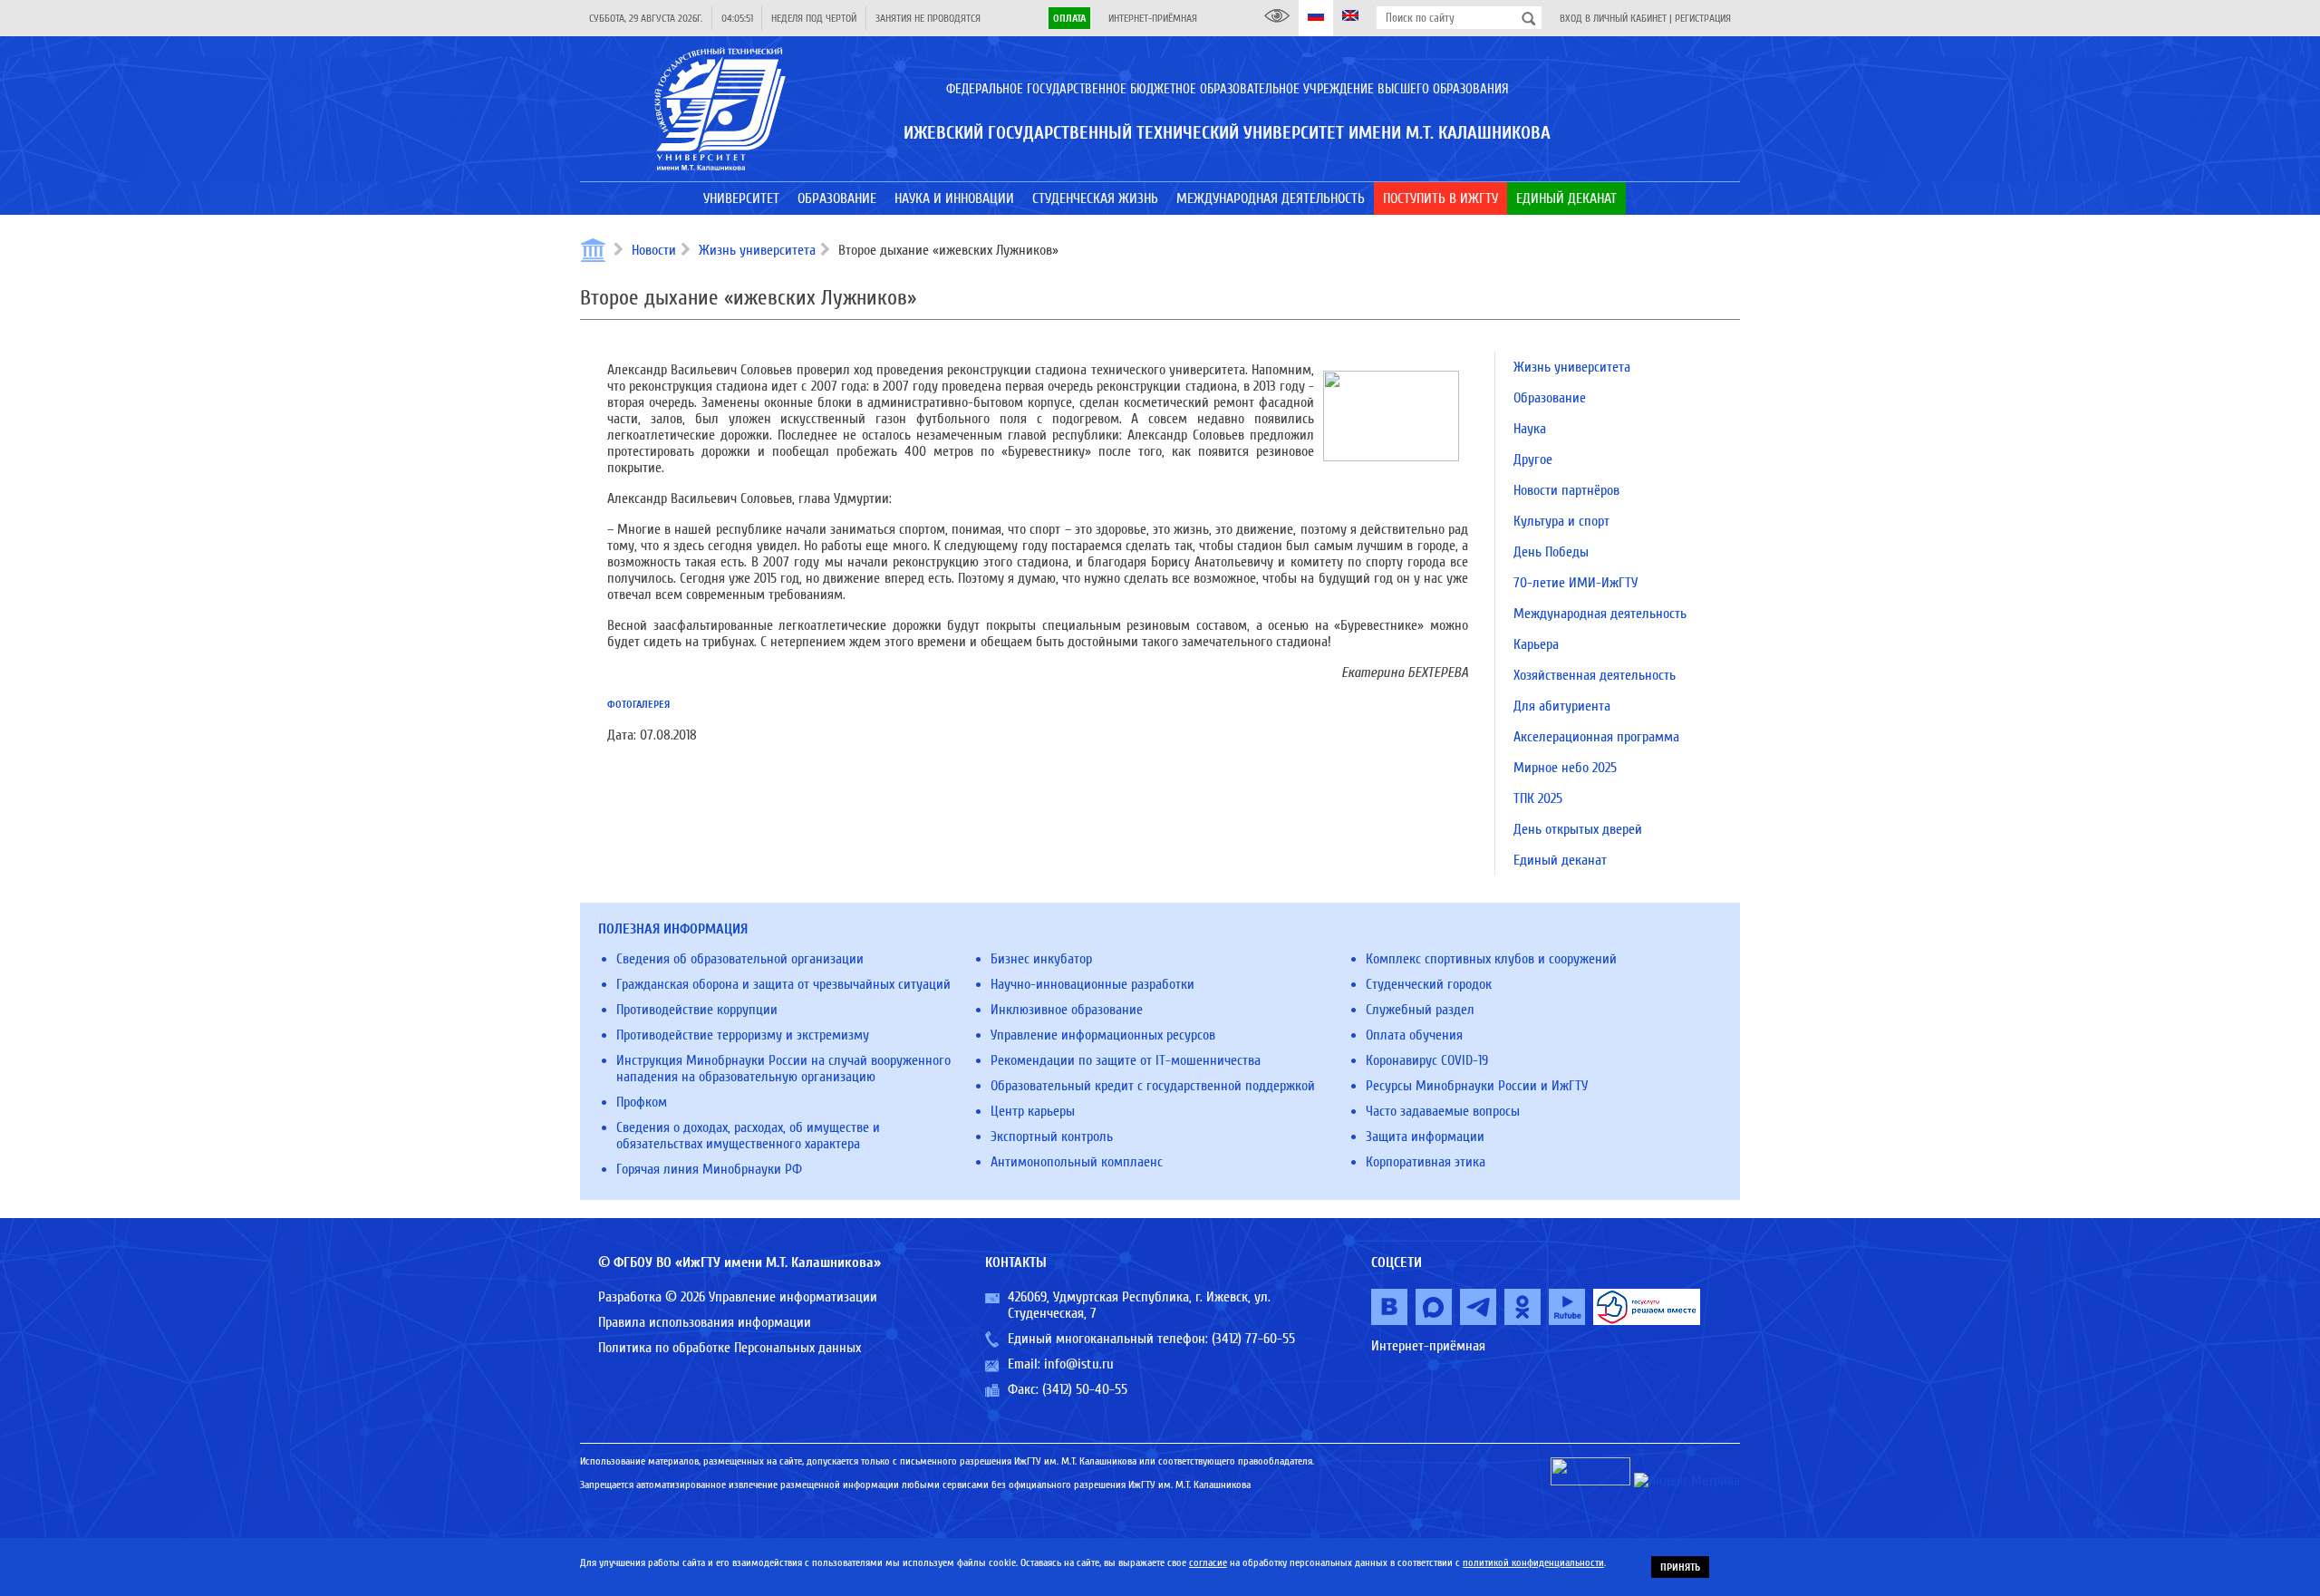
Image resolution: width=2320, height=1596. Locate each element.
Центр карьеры (1033, 1111)
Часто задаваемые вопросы (1443, 1111)
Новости (654, 250)
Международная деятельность (1600, 614)
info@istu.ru (1079, 1364)
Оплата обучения (1414, 1035)
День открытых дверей (1578, 829)
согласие (1208, 1562)
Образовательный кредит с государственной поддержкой (1153, 1086)
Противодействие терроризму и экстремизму (743, 1035)
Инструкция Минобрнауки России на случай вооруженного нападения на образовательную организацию (783, 1069)
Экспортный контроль (1052, 1137)
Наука (1530, 429)
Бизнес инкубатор (1041, 959)
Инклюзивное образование (1067, 1010)
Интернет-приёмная (1153, 18)
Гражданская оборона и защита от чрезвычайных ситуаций (783, 984)
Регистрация (1703, 18)
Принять (1680, 1567)
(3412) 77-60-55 (1253, 1339)
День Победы (1551, 552)
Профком (642, 1102)
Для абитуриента (1562, 706)
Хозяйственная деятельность (1595, 675)
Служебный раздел (1420, 1010)
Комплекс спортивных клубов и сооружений (1491, 959)
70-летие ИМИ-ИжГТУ (1576, 583)
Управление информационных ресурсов (1103, 1035)
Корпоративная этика (1426, 1162)
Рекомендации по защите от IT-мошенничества (1126, 1060)
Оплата (1069, 18)
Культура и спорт (1561, 521)
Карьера (1536, 644)
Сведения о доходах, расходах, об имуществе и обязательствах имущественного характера (748, 1136)
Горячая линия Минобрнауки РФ (709, 1169)
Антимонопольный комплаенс (1077, 1162)
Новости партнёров (1566, 490)
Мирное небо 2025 (1565, 768)
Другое (1533, 459)
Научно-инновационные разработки (1092, 984)
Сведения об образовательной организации (740, 959)
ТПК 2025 (1538, 798)
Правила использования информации (705, 1322)
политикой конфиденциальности (1533, 1562)
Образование (1550, 398)
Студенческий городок (1429, 984)
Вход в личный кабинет (1613, 18)
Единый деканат (1560, 860)
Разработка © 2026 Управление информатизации (738, 1297)
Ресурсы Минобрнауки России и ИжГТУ (1477, 1086)
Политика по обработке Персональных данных (730, 1348)
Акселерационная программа (1596, 737)
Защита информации (1425, 1137)
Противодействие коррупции (697, 1010)
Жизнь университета (757, 250)
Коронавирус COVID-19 (1427, 1060)
